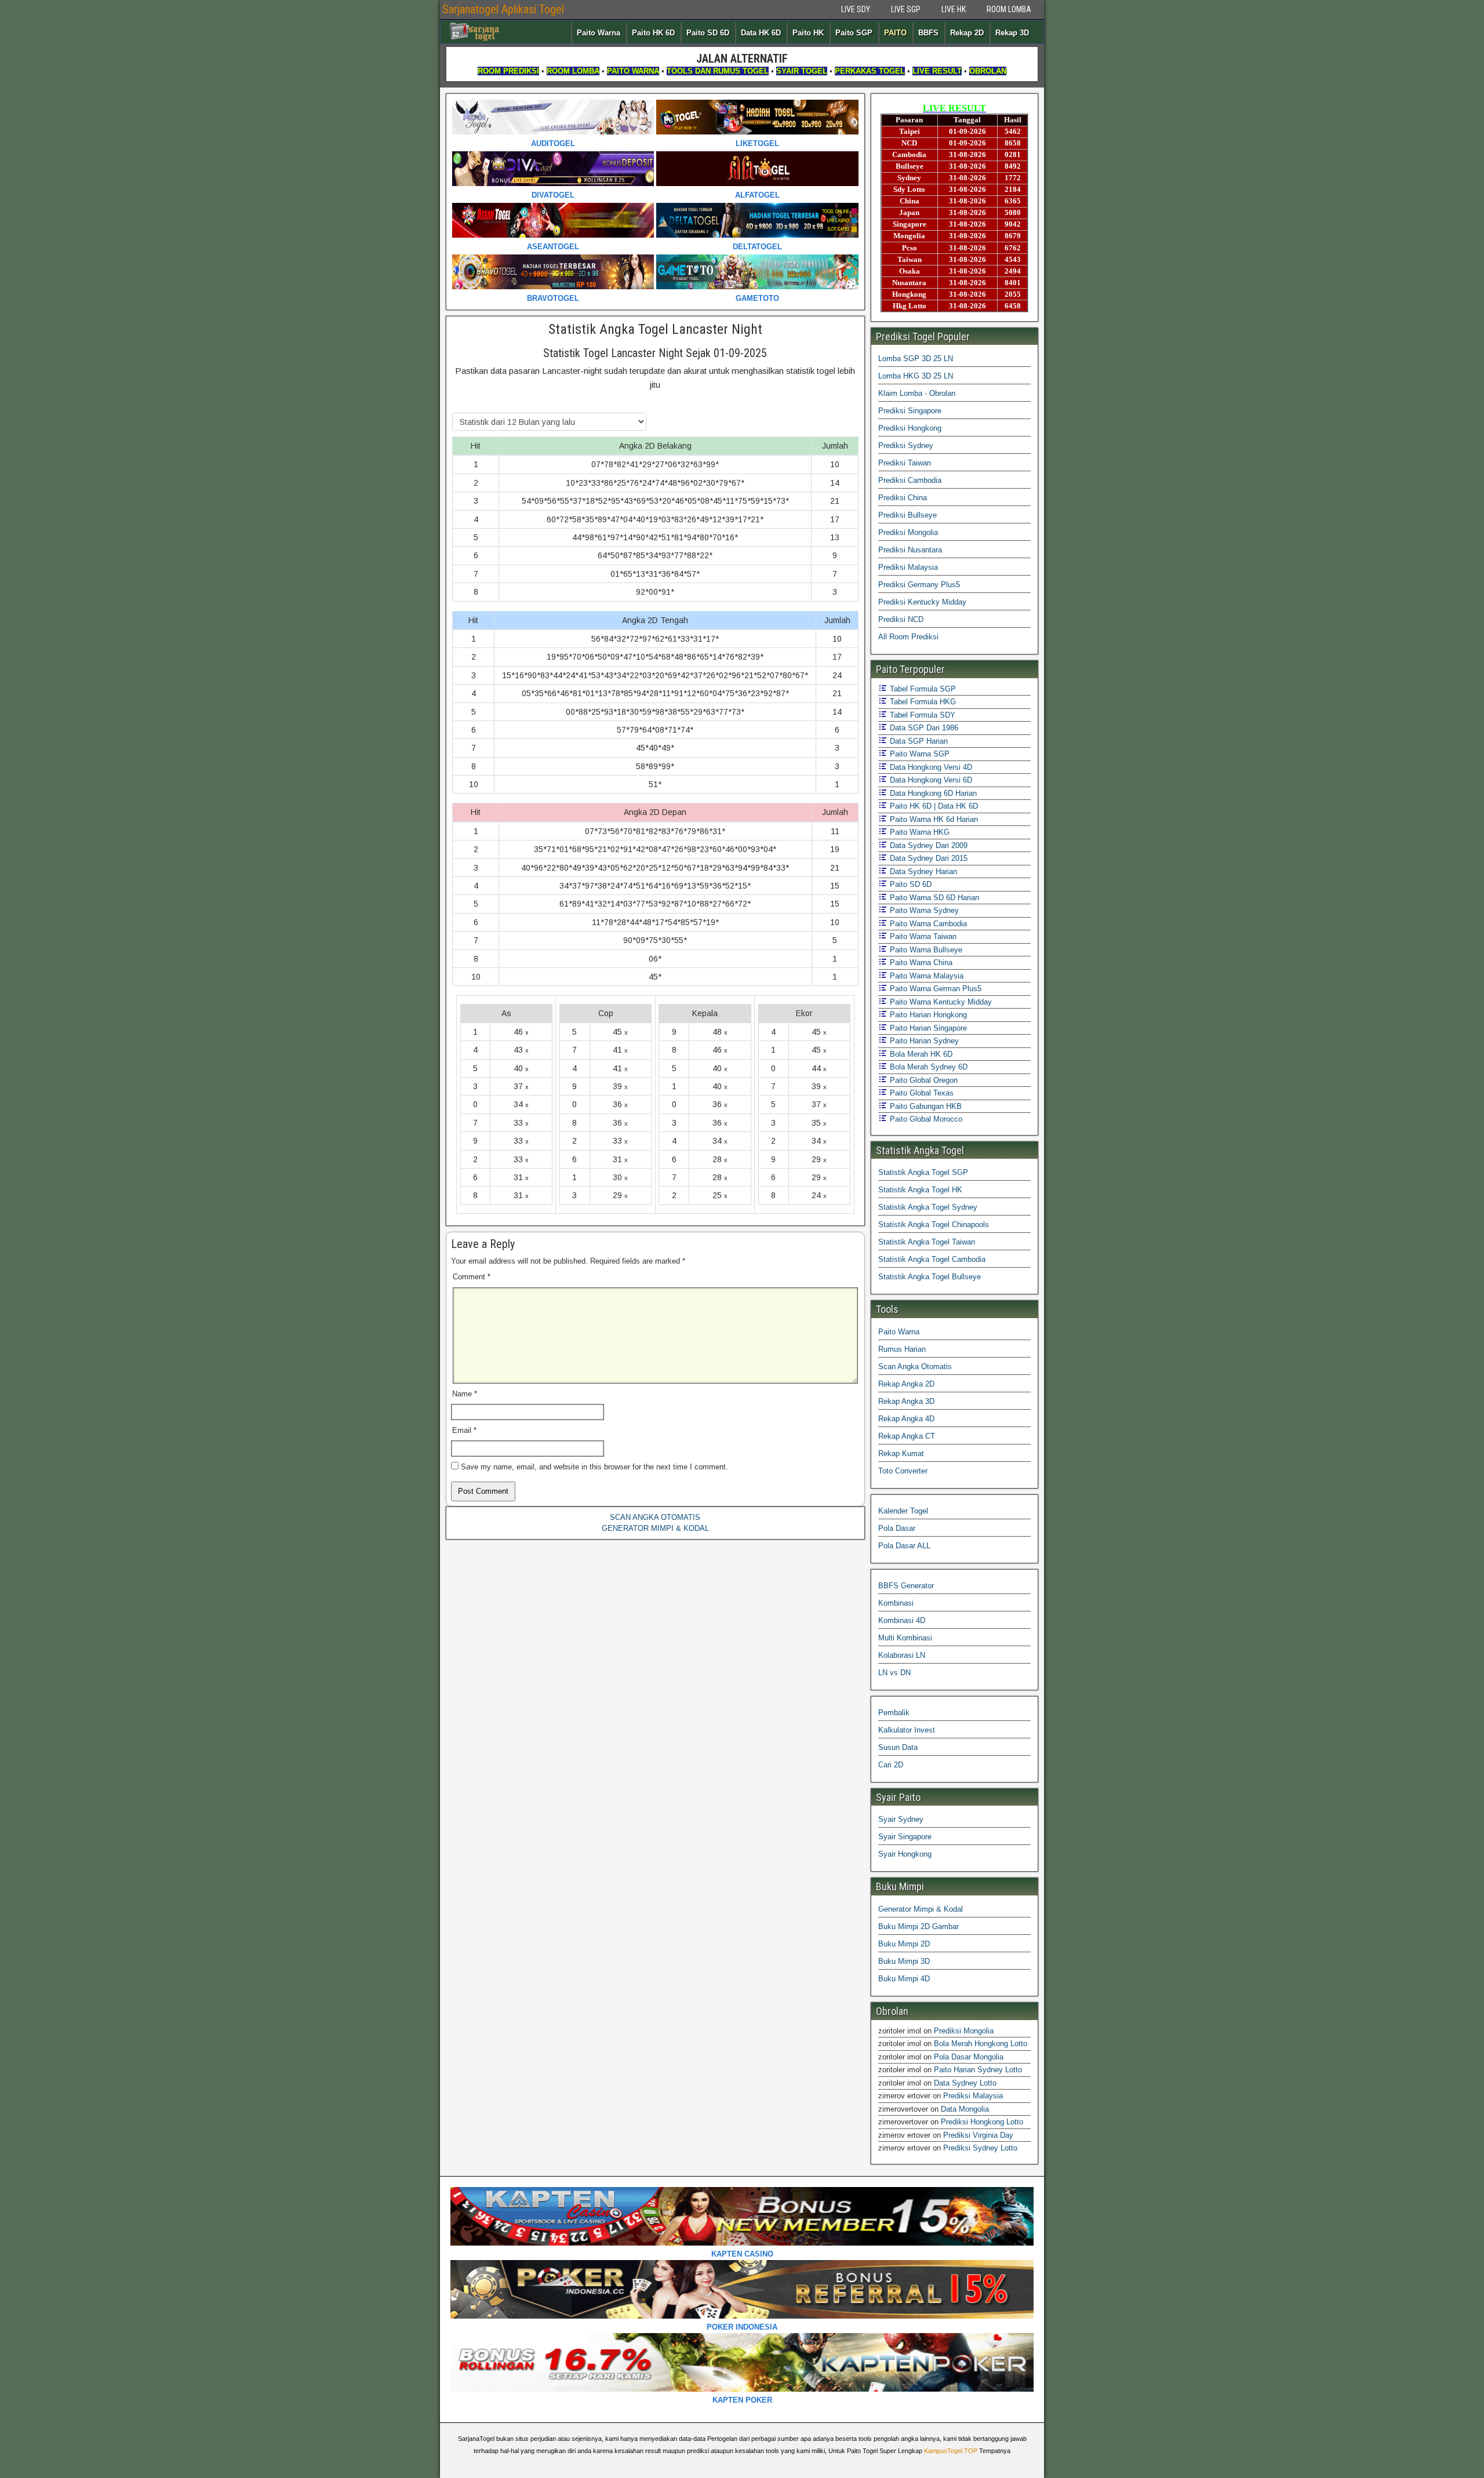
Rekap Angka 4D (906, 1419)
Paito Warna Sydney (923, 910)
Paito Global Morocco (925, 1119)
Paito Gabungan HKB (925, 1106)
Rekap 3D (1012, 33)
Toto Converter (903, 1471)
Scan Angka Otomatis (915, 1367)
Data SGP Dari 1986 (923, 728)
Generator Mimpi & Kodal (921, 1909)
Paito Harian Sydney (923, 1041)
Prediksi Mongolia (908, 532)
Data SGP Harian (918, 741)
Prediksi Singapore (910, 411)
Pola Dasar (897, 1528)
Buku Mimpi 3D (904, 1961)
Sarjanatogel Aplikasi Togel (503, 9)
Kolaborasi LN (902, 1655)
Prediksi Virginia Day (978, 2135)
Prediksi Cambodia (910, 480)
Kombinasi (896, 1603)
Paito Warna (599, 33)
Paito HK (808, 33)
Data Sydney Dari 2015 (927, 858)
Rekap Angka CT (907, 1436)
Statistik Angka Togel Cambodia (932, 1259)
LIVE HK (954, 9)
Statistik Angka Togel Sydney (928, 1207)
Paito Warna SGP (919, 754)
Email (464, 1430)
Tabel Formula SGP (922, 689)
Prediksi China (903, 498)
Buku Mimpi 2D (904, 1944)
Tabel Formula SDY (921, 715)
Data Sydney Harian (922, 872)
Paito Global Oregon (923, 1080)
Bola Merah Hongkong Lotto (981, 2044)
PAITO (895, 33)
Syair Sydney (901, 1819)
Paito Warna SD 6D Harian (933, 898)
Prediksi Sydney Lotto (980, 2148)
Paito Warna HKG (919, 832)
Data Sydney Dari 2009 (927, 845)
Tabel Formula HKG (922, 702)
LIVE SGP (906, 9)
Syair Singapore (905, 1837)
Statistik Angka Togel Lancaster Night (655, 329)
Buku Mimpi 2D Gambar (919, 1926)
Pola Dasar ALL (904, 1546)
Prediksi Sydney (906, 445)
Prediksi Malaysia (908, 567)
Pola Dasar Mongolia (969, 2057)
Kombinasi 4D (902, 1620)
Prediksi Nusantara (910, 550)
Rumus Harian (902, 1349)
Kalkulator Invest (907, 1730)
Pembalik (894, 1713)
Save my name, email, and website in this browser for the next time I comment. (594, 1467)
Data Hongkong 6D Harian (932, 793)
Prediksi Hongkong (910, 428)
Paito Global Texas (921, 1093)
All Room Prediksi (908, 637)
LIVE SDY (856, 9)
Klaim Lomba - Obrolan (917, 393)
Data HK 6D (761, 33)
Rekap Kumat (901, 1453)
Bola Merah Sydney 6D (927, 1067)
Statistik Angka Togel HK (920, 1190)
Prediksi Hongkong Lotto (982, 2122)
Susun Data (898, 1747)
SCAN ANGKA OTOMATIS (655, 1517)
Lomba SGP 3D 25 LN (916, 359)
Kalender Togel (903, 1511)
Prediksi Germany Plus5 (919, 585)
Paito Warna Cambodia (927, 924)
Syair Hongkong (905, 1854)
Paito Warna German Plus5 (934, 989)
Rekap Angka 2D (906, 1384)
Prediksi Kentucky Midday (922, 602)
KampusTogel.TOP (951, 2451)
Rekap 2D (967, 33)
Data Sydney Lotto (965, 2083)
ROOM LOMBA (1009, 9)
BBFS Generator (906, 1586)
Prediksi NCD (901, 619)
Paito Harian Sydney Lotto (978, 2070)
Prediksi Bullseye (908, 515)
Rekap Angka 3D (906, 1401)
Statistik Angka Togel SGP (923, 1172)
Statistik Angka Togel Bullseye (930, 1277)
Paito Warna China (920, 963)
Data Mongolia (965, 2109)
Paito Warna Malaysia (925, 976)
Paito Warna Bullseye (925, 950)
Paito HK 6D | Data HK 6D (933, 806)
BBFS (928, 33)
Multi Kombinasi (905, 1638)
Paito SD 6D (708, 33)
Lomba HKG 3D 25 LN (916, 376)
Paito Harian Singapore (927, 1028)
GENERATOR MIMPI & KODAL (655, 1528)
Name (465, 1394)
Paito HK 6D (653, 33)
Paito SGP (854, 33)
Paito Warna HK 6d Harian (933, 819)
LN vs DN (894, 1673)
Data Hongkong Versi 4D (930, 767)
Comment (472, 1277)
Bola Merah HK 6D (920, 1054)
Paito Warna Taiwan (922, 936)
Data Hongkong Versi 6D (930, 780)
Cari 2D (891, 1765)
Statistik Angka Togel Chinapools (934, 1225)
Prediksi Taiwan (905, 463)
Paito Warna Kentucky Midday (940, 1002)
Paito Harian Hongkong (927, 1015)
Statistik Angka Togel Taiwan (927, 1242)
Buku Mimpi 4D (904, 1979)
